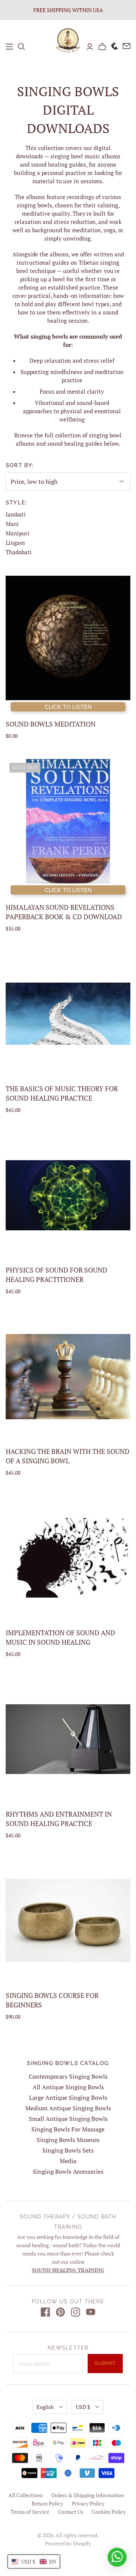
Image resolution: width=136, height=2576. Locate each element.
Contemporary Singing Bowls (68, 2076)
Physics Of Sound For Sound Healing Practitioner (56, 1275)
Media (68, 2161)
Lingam (15, 543)
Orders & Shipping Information (88, 2495)
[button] (34, 2561)
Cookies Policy (109, 2512)
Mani (12, 524)
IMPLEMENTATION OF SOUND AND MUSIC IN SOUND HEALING (60, 1637)
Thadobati (19, 552)
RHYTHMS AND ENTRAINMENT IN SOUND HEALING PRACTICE (59, 1819)
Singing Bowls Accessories (68, 2171)
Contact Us (70, 2512)
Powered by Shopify (68, 2543)
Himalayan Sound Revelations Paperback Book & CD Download (64, 912)
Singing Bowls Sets (68, 2150)
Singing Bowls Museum (68, 2140)
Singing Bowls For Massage (68, 2129)
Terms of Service (30, 2512)
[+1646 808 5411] (112, 47)
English (45, 2407)
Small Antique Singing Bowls (68, 2119)
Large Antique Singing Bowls (68, 2098)
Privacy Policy (88, 2503)
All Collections (25, 2495)
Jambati (16, 514)
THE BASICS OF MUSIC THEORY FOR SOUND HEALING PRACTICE (62, 1093)
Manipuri (18, 533)
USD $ (83, 2407)
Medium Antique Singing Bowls (68, 2108)
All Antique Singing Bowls (68, 2087)
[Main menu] (9, 47)
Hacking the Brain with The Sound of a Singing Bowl (68, 1456)
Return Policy (47, 2503)
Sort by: (20, 465)
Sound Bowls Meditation (51, 724)
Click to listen (68, 707)
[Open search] (22, 47)
